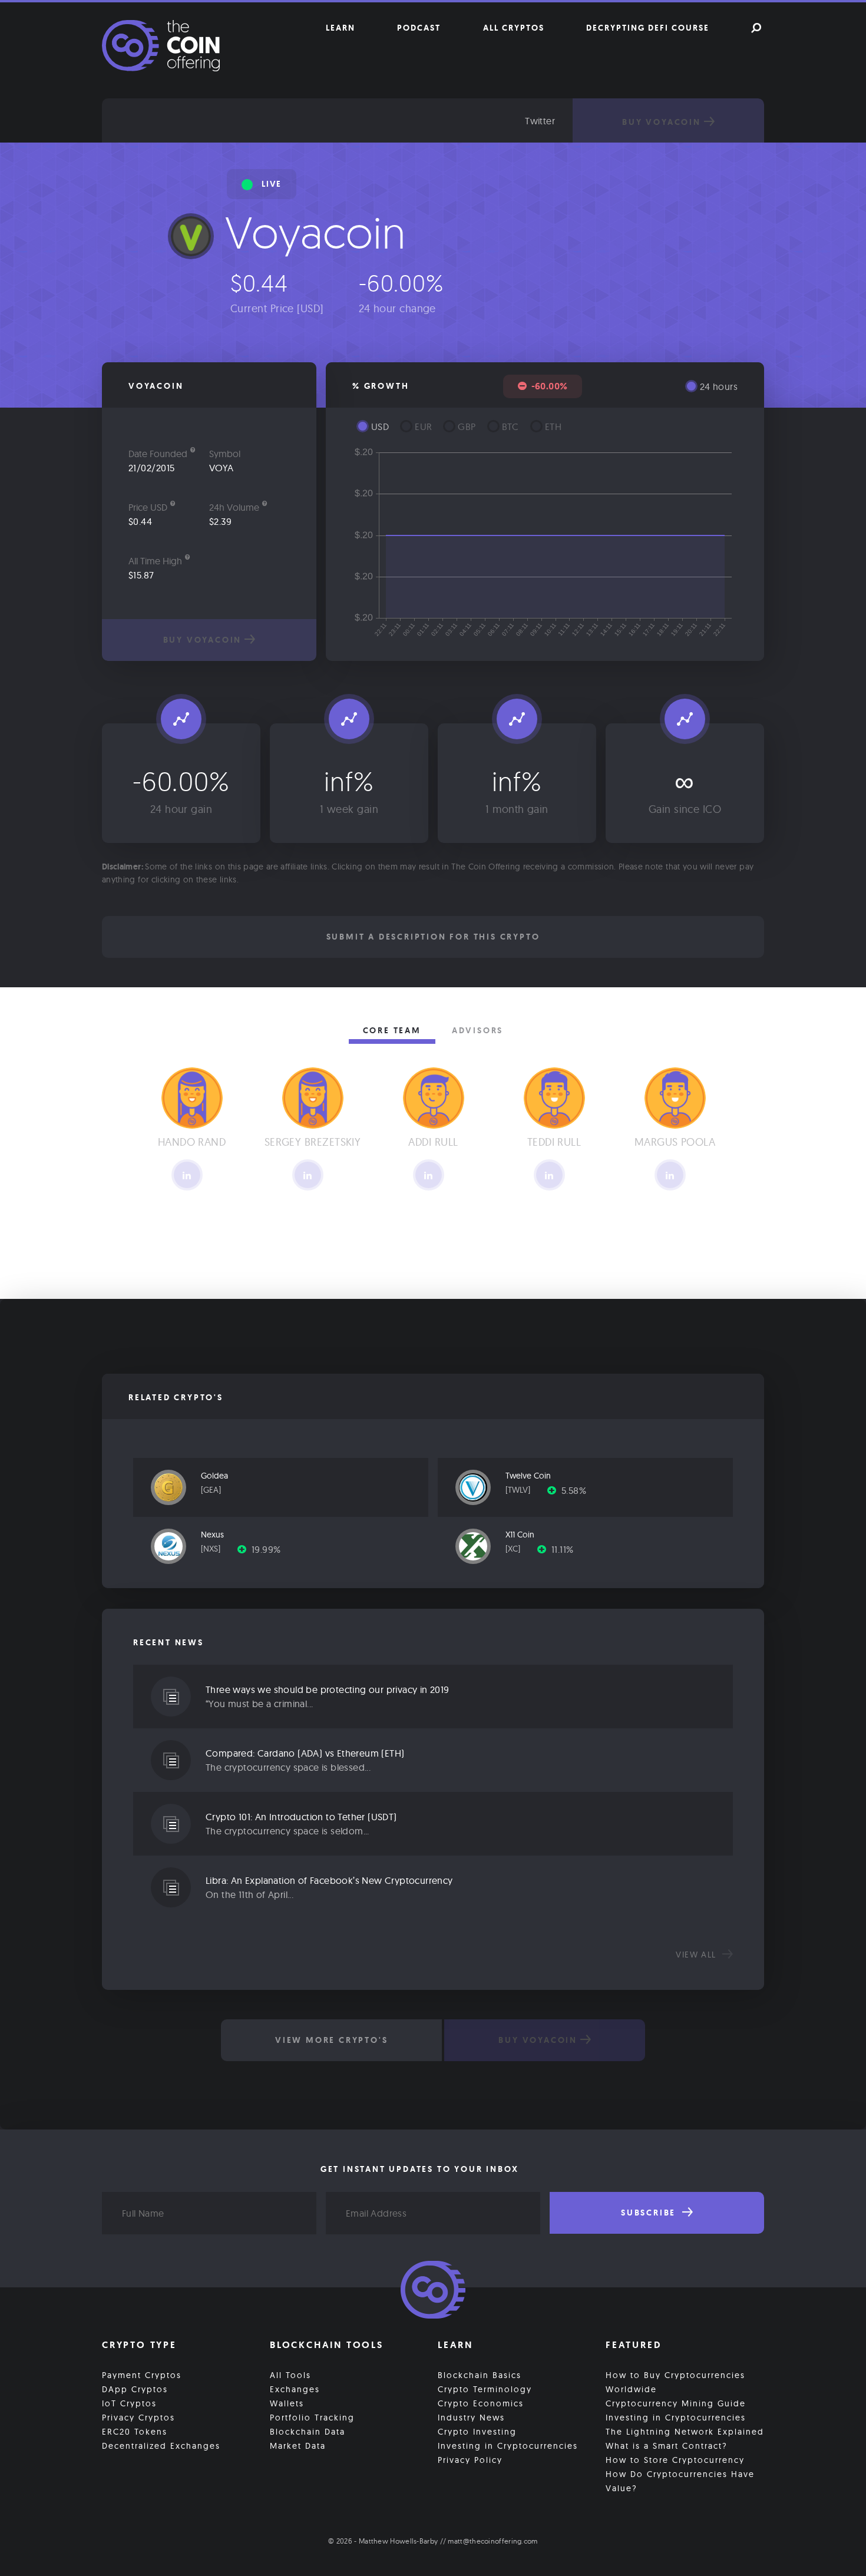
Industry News (471, 2418)
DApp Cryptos (135, 2389)
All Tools (290, 2375)
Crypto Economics (481, 2403)
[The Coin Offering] (433, 2291)
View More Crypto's (331, 2040)
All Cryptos (514, 28)
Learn (341, 28)
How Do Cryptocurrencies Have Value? (680, 2481)
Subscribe (650, 2213)
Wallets (287, 2403)
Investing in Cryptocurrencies (508, 2446)
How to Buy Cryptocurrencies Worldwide (675, 2382)
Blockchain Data (308, 2432)
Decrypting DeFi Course (648, 28)
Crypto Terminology (485, 2389)
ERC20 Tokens (135, 2432)
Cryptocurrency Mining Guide (676, 2403)
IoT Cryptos (129, 2403)
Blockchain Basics (480, 2375)
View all (698, 1955)
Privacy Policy (470, 2460)
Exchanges (295, 2389)
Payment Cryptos (142, 2375)
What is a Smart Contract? (667, 2446)
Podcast (419, 28)
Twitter (540, 121)
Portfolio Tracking (312, 2418)
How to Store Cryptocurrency (675, 2460)
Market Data (298, 2446)
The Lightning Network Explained (685, 2432)
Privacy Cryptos (138, 2418)
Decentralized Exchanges (161, 2446)
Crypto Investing (477, 2432)
